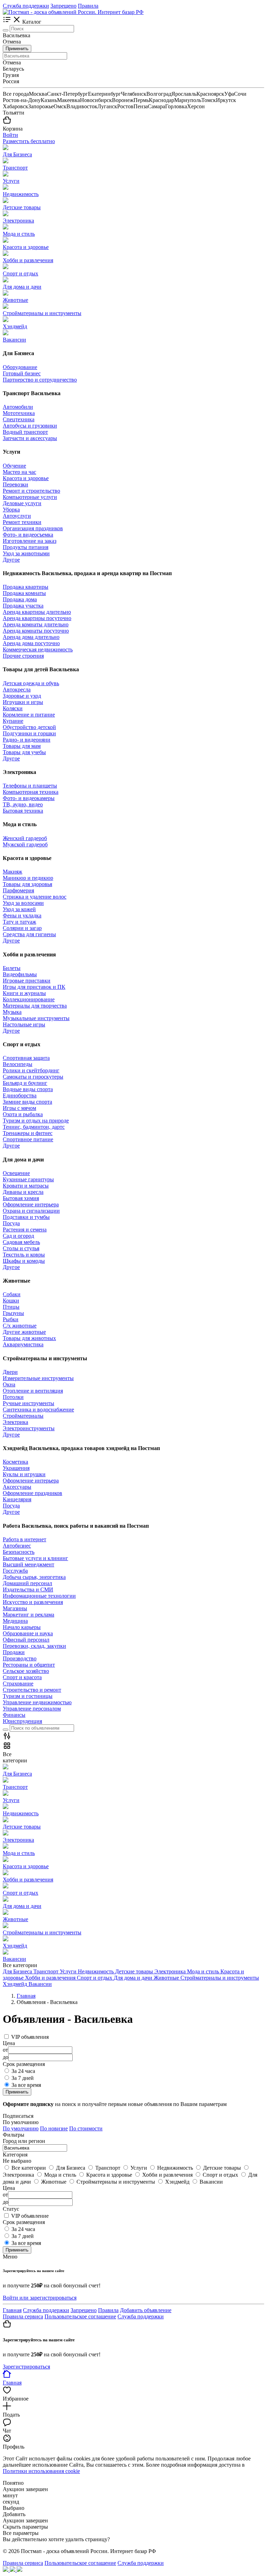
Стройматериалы (23, 1416)
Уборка (11, 510)
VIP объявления (30, 2037)
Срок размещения (24, 2222)
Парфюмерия (18, 890)
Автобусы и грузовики (30, 426)
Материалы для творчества (35, 1006)
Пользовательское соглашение (80, 2316)
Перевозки (15, 484)
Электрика (15, 1422)
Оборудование (20, 367)
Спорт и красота (22, 1677)
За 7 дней (23, 2078)
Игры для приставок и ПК (34, 987)
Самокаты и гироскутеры (33, 1077)
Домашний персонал (27, 1583)
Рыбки (11, 1319)
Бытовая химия (21, 1198)
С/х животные (20, 1326)
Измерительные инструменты (38, 1378)
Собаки (12, 1294)
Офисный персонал (26, 1640)
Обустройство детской (29, 727)
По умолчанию (21, 2128)
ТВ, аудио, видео (23, 804)
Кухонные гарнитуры (28, 1179)
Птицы (11, 1307)
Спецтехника (19, 419)
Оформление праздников (33, 1493)
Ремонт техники (22, 522)
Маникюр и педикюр (28, 878)
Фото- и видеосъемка (28, 535)
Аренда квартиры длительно (37, 612)
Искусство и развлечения (33, 1602)
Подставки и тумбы (26, 1217)
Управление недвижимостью (37, 1702)
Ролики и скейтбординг (31, 1070)
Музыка (12, 1012)
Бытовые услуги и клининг (35, 1558)
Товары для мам (22, 746)
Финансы (14, 1715)
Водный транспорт (25, 432)
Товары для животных (29, 1338)
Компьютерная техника (31, 792)
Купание (13, 721)
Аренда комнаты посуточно (36, 631)
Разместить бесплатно (29, 141)
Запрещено (63, 6)
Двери (10, 1372)
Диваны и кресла (23, 1192)
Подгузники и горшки (29, 733)
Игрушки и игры (23, 702)
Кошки (11, 1301)
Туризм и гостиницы (28, 1696)
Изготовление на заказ (30, 541)
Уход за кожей (19, 909)
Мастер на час (19, 472)
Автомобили (18, 407)
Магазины (15, 1608)
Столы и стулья (21, 1248)
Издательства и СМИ (28, 1590)
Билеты (12, 968)
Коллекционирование (29, 999)
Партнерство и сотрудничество (40, 380)
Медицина (15, 1621)
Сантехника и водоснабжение (38, 1410)
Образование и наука (28, 1633)
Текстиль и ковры (24, 1255)
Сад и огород (18, 1236)
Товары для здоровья (27, 884)
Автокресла (17, 690)
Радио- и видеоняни (27, 740)
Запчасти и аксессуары (30, 438)
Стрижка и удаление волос (35, 897)
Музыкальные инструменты (36, 1018)
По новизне (54, 2128)
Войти (10, 135)
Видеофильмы (20, 974)
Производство (20, 1658)
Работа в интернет (25, 1539)
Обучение (14, 466)
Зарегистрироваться (26, 2367)
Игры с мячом (19, 1108)
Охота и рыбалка (23, 1114)
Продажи (14, 1652)
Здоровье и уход (22, 696)
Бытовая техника (23, 811)
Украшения (16, 1468)
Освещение (16, 1173)
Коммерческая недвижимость (38, 649)
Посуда (11, 1223)
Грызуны (13, 1313)
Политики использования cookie (41, 2471)
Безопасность (19, 1552)
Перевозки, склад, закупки (34, 1646)
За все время (26, 2085)
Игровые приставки (27, 981)
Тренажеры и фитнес (28, 1133)
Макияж (13, 872)
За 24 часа (23, 2071)
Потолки (13, 1397)
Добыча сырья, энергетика (34, 1577)
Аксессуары (17, 1487)
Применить (17, 49)
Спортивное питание (28, 1139)
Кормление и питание (29, 715)
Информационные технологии (39, 1596)
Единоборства (20, 1095)
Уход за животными (26, 553)
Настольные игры (24, 1024)
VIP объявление (30, 2216)
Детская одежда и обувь (31, 683)
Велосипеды (18, 1064)
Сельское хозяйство (26, 1671)
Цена (9, 2188)
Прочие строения (23, 656)
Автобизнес (17, 1546)
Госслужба (15, 1571)
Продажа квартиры (26, 587)
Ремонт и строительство (31, 491)
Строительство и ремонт (32, 1690)
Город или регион (24, 2141)
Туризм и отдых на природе (36, 1121)
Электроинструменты (29, 1428)
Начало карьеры (22, 1627)
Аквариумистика (23, 1344)
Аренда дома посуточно (31, 643)
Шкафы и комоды (24, 1261)
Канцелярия (17, 1499)
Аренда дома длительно (31, 637)
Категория (15, 2155)
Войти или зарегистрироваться (40, 2298)
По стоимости (86, 2128)
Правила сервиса (23, 2316)
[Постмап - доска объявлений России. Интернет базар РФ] (73, 12)
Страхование (18, 1684)
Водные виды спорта (28, 1089)
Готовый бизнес (22, 373)
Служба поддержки (26, 6)
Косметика (15, 1462)
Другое (11, 560)
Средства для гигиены (29, 934)
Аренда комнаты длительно (36, 624)
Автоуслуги (17, 516)
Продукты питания (26, 547)
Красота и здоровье (26, 478)
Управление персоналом (32, 1709)
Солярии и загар (22, 928)
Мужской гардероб (25, 844)
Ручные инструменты (29, 1403)
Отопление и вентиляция (33, 1391)
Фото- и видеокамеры (29, 798)
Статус (11, 2209)
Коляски (13, 708)
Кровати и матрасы (26, 1186)
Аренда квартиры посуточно (37, 618)
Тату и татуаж (19, 922)
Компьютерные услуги (30, 497)
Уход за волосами (23, 903)
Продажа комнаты (24, 593)
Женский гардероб (25, 838)
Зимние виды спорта (27, 1102)
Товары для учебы (24, 752)
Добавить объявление (146, 2310)
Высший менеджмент (29, 1564)
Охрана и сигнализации (31, 1211)
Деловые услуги (22, 503)
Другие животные (24, 1332)
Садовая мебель (21, 1242)
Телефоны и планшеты (30, 786)
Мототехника (19, 413)
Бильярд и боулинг (25, 1083)
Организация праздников (33, 528)
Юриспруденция (22, 1721)
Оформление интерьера (31, 1204)
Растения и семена (25, 1230)
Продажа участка (23, 606)
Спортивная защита (26, 1058)
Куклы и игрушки (24, 1474)
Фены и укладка (22, 915)
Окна (9, 1384)
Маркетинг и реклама (29, 1615)
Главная (12, 2310)
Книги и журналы (24, 993)
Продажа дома (20, 599)
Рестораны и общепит (29, 1665)
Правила (88, 6)
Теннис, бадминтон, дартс (34, 1127)
